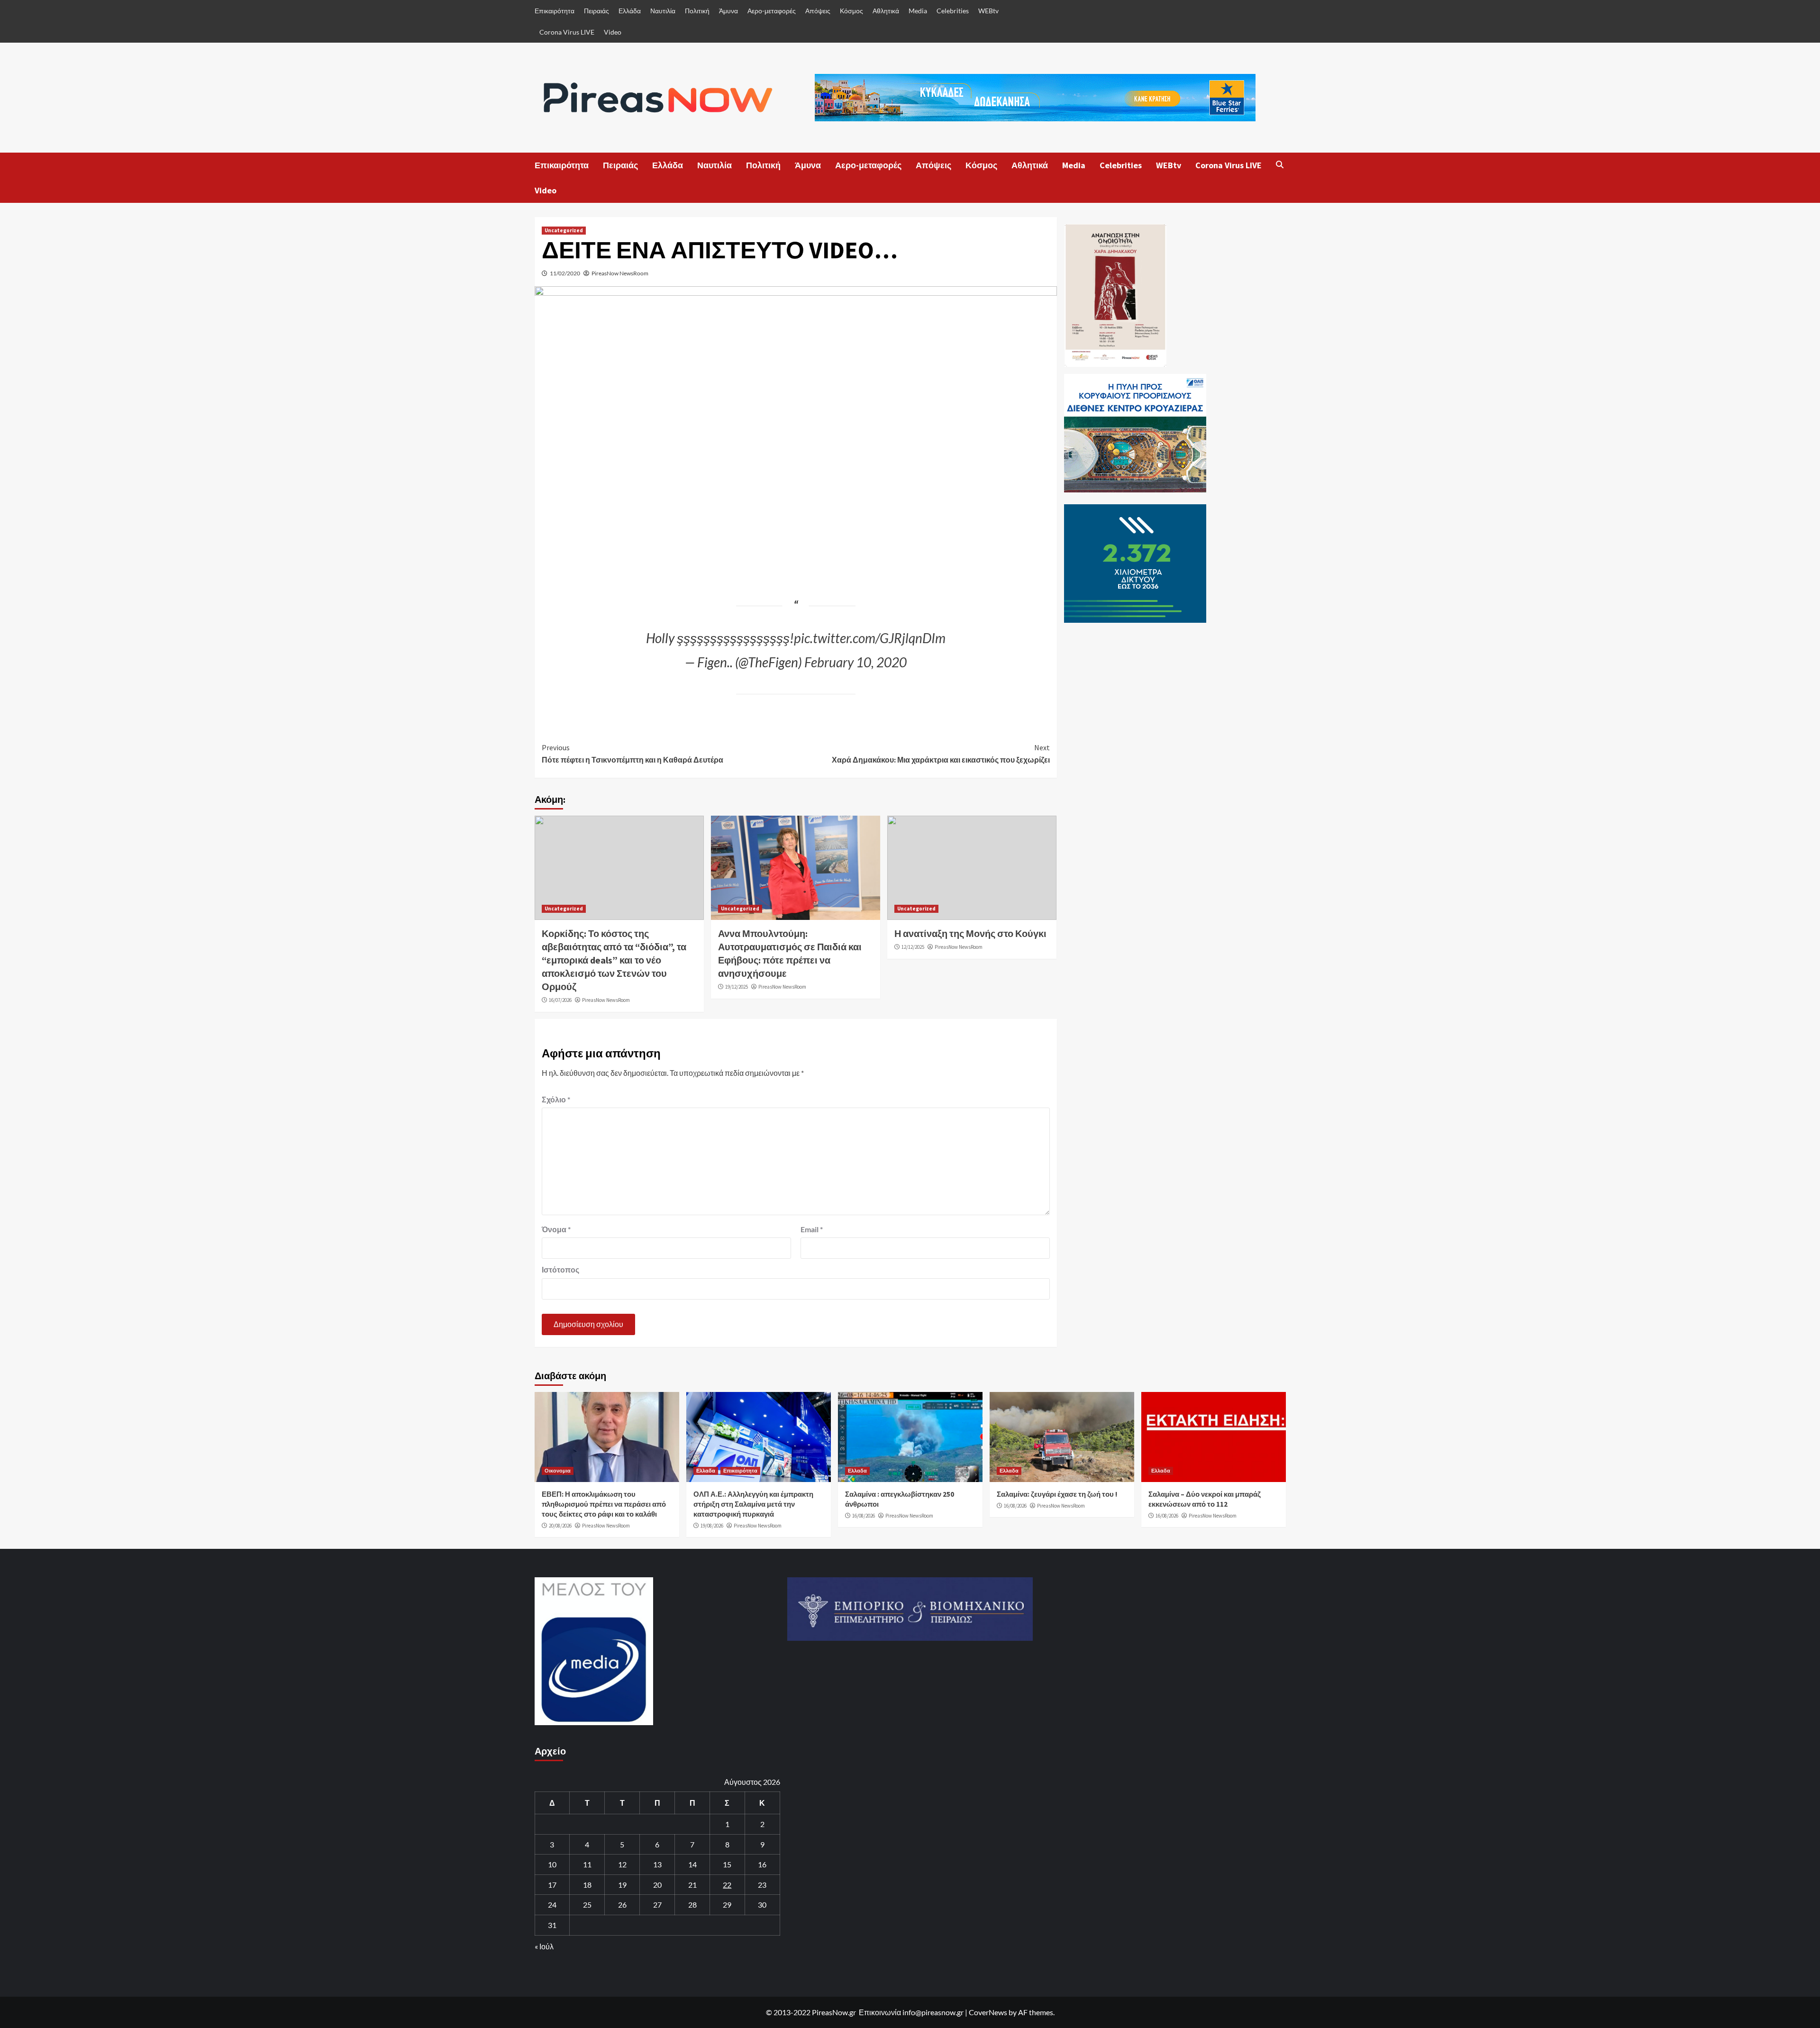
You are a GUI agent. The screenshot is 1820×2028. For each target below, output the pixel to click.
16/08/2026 (864, 1516)
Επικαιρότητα (555, 11)
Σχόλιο (556, 1099)
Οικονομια (558, 1471)
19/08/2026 (712, 1526)
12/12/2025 (913, 947)
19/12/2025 (737, 987)
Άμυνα (728, 11)
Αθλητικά (886, 11)
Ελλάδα (630, 11)
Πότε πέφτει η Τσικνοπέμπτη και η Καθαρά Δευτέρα (632, 754)
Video (613, 32)
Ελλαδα (706, 1471)
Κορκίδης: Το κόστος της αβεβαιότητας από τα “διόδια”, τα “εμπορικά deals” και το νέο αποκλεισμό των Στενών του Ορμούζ (614, 960)
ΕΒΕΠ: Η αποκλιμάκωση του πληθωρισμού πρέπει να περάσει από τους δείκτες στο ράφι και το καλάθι (604, 1504)
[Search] (1280, 164)
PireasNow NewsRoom (620, 273)
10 (552, 1864)
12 (622, 1864)
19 (622, 1885)
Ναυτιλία (663, 11)
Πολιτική (697, 11)
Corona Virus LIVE (567, 32)
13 (657, 1864)
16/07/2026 (560, 1000)
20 (657, 1885)
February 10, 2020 (855, 662)
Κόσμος (851, 11)
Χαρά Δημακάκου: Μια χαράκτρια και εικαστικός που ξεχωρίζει (941, 754)
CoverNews (988, 2012)
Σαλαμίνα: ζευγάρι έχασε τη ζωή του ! (1057, 1494)
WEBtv (988, 11)
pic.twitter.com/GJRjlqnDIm (870, 638)
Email (812, 1229)
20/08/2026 (560, 1526)
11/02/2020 (565, 273)
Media (918, 11)
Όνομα (556, 1229)
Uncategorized (564, 230)
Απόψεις (818, 11)
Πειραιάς (596, 11)
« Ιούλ (544, 1946)
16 (762, 1864)
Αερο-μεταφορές (772, 11)
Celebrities (953, 11)
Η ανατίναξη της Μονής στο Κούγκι (970, 933)
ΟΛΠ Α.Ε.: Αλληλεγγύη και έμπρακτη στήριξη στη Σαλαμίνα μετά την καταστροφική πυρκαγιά (753, 1504)
